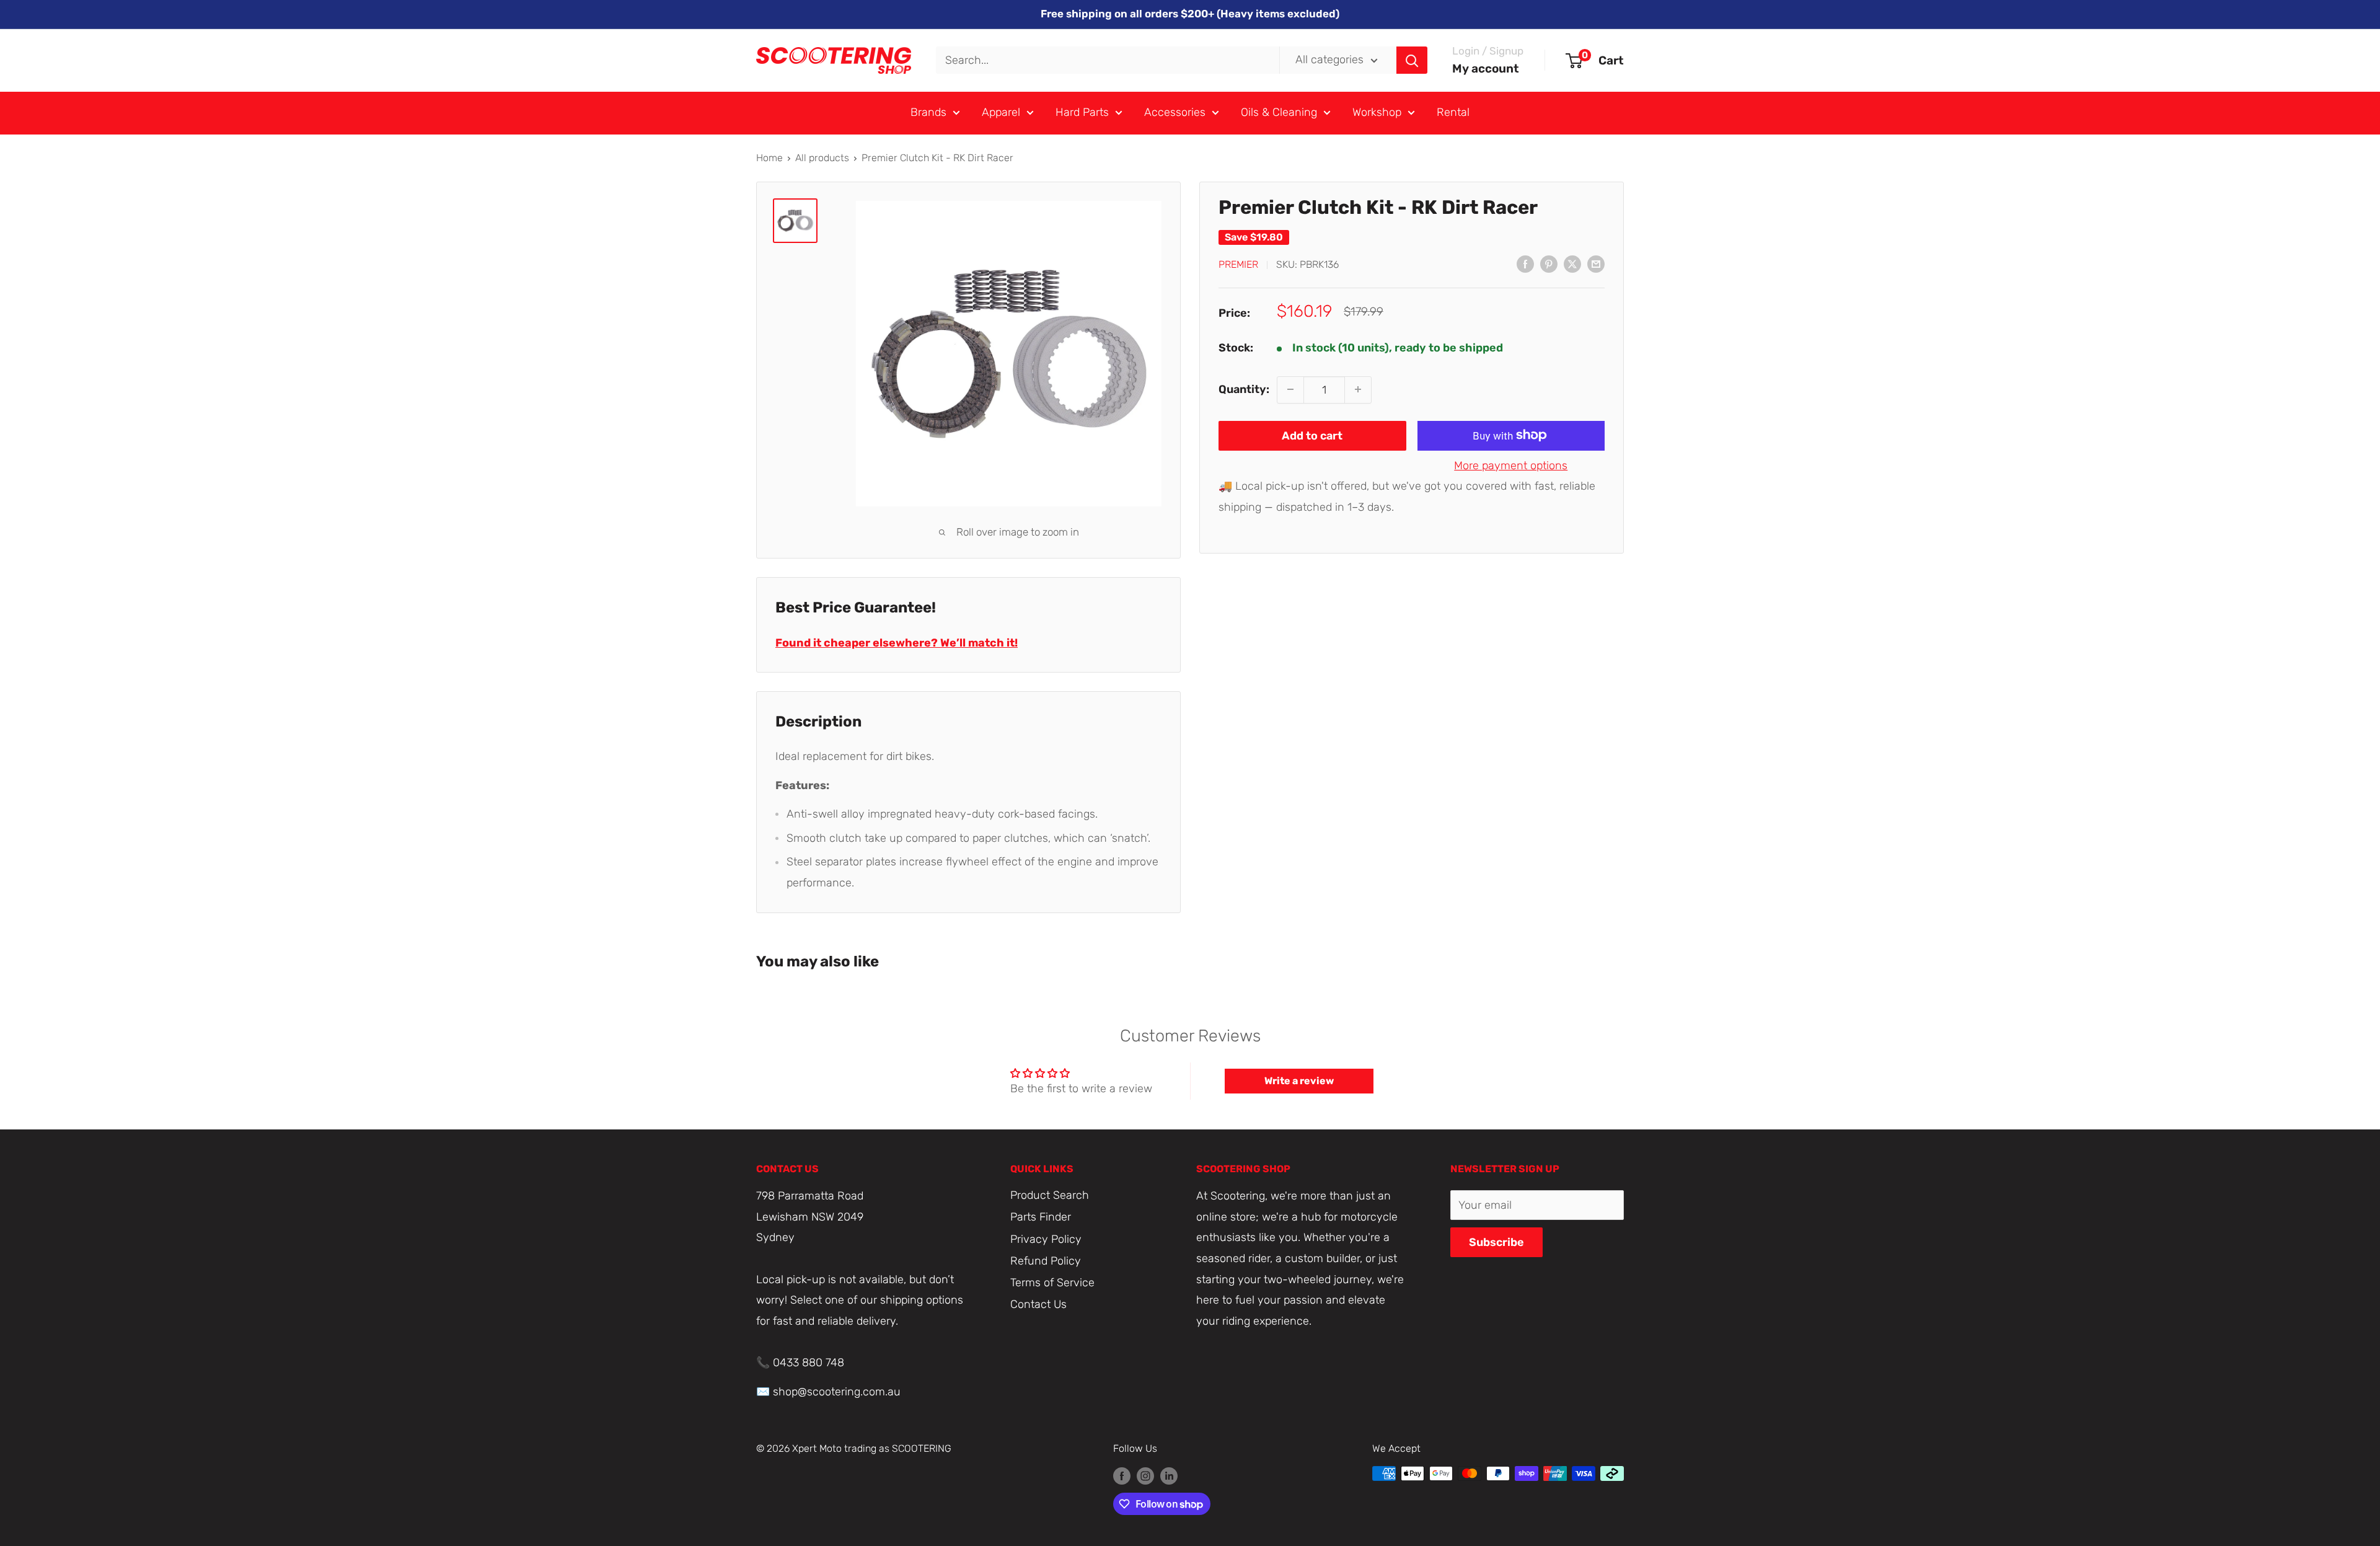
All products (822, 158)
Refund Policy (1046, 1261)
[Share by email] (1596, 263)
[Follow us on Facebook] (1122, 1475)
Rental (1453, 112)
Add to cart (1312, 435)
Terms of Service (1052, 1283)
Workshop (1377, 112)
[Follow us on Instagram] (1145, 1475)
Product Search (1050, 1195)
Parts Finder (1041, 1217)
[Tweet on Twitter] (1572, 263)
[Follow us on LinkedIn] (1169, 1475)
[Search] (1412, 60)
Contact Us (1038, 1304)
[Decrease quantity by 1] (1290, 389)
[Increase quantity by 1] (1358, 389)
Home (769, 158)
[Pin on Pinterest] (1549, 263)
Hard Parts (1082, 112)
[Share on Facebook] (1525, 263)
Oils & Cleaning (1279, 112)
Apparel (1001, 112)
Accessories (1175, 112)
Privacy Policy (1046, 1239)
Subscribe (1496, 1242)
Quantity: (1244, 389)
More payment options (1511, 465)
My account (1486, 68)
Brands (928, 112)
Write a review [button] (1299, 1081)
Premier (1238, 264)
